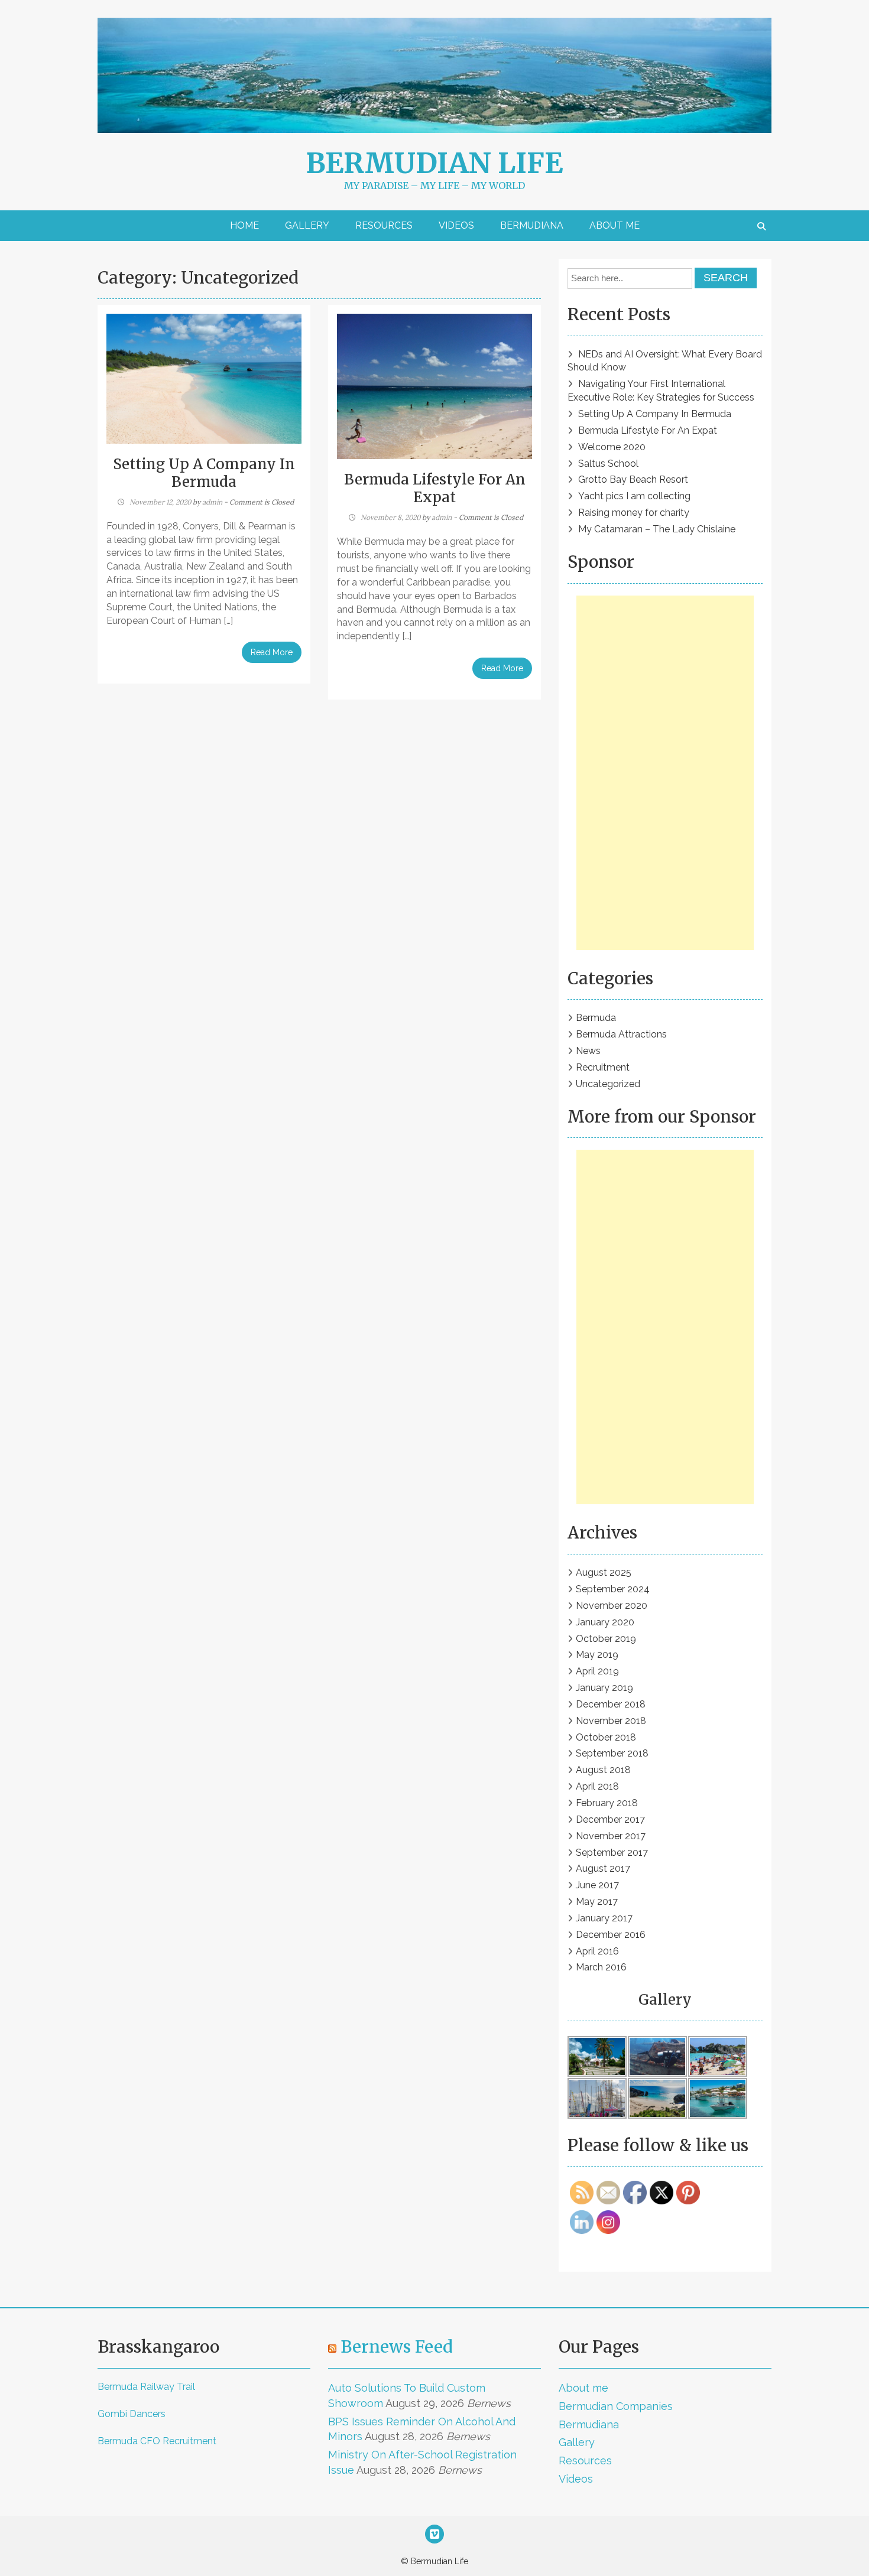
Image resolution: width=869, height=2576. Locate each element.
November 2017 (611, 1836)
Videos (456, 225)
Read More (272, 652)
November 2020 (612, 1606)
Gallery (307, 225)
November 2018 (611, 1721)
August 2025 (604, 1572)
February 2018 (607, 1803)
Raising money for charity (634, 513)
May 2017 (597, 1902)
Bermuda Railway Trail (146, 2387)
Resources (384, 225)
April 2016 (597, 1951)
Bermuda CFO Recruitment (157, 2441)
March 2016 (601, 1967)
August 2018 (603, 1770)
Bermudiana (532, 225)
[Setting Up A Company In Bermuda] (204, 378)
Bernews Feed (397, 2347)
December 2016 (611, 1935)
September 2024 (613, 1589)
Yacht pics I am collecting (634, 496)
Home (244, 225)
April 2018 (597, 1786)
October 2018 (606, 1737)
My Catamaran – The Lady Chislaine (657, 529)
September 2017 (612, 1853)
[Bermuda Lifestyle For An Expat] (434, 386)
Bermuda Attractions (621, 1034)
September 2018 (612, 1753)
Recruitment (603, 1067)
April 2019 (597, 1671)
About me (615, 225)
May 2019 (597, 1655)
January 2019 (604, 1688)
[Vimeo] (434, 2535)
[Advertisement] (665, 773)
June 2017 (597, 1885)
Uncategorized (608, 1084)
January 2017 (604, 1918)
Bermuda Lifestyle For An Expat (435, 488)
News (588, 1051)
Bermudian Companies (616, 2406)
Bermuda (596, 1018)
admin (212, 502)
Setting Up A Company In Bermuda (204, 473)
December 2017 (610, 1819)
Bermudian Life (434, 163)
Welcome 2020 (612, 447)
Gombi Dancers (132, 2414)
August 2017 (603, 1868)
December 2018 (611, 1704)
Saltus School (608, 464)
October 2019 (606, 1639)
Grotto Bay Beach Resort (633, 479)
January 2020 (605, 1622)
